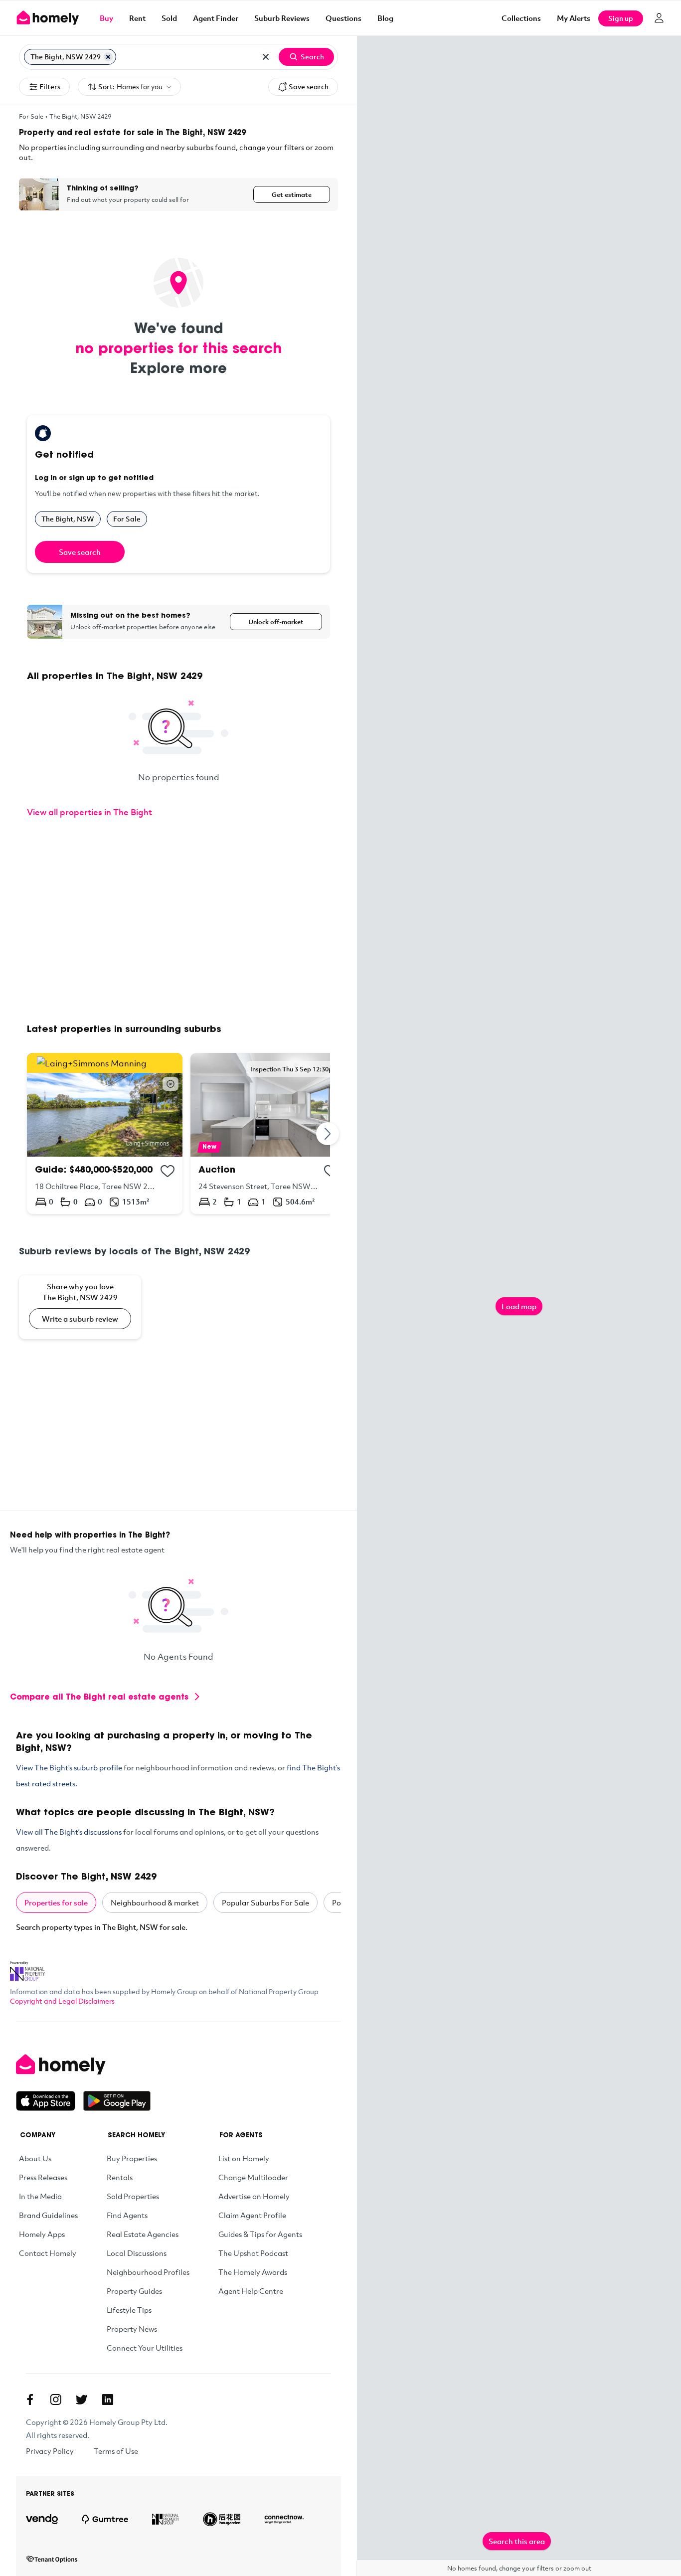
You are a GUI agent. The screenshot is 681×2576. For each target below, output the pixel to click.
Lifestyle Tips (129, 2310)
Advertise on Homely (254, 2196)
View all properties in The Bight (89, 812)
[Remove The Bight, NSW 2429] (108, 57)
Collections (521, 18)
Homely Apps (42, 2234)
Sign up (621, 18)
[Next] (328, 1133)
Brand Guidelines (48, 2215)
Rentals (120, 2177)
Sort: (130, 86)
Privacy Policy (50, 2451)
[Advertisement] (178, 922)
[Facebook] (30, 2400)
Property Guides (134, 2291)
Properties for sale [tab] (56, 1902)
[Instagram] (56, 2400)
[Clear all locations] (266, 57)
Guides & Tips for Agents (260, 2234)
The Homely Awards (253, 2272)
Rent (137, 18)
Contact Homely (48, 2253)
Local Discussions (137, 2253)
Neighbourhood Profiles (148, 2272)
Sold (169, 18)
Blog (385, 18)
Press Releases (43, 2177)
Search (312, 57)
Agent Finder (216, 18)
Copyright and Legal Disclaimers (62, 2001)
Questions (343, 18)
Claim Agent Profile (252, 2215)
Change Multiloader (253, 2177)
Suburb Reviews (282, 18)
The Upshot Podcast (253, 2253)
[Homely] (83, 2064)
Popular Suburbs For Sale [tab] (265, 1902)
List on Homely (244, 2158)
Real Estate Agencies (143, 2234)
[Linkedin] (108, 2400)
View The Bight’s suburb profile (69, 1767)
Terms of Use (116, 2451)
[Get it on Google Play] (117, 2101)
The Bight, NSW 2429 (80, 116)
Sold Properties (133, 2196)
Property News (132, 2329)
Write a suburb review (80, 1319)
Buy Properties (132, 2158)
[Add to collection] (168, 1171)
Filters (50, 86)
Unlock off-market (276, 622)
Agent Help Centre (251, 2291)
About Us (35, 2158)
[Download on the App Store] (50, 2101)
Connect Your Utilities (145, 2348)
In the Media (40, 2196)
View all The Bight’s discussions (69, 1832)
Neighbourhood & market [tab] (155, 1902)
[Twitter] (82, 2400)
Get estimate (292, 194)
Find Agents (127, 2215)
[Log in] (659, 18)
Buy (106, 18)
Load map (519, 1306)
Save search (309, 86)
